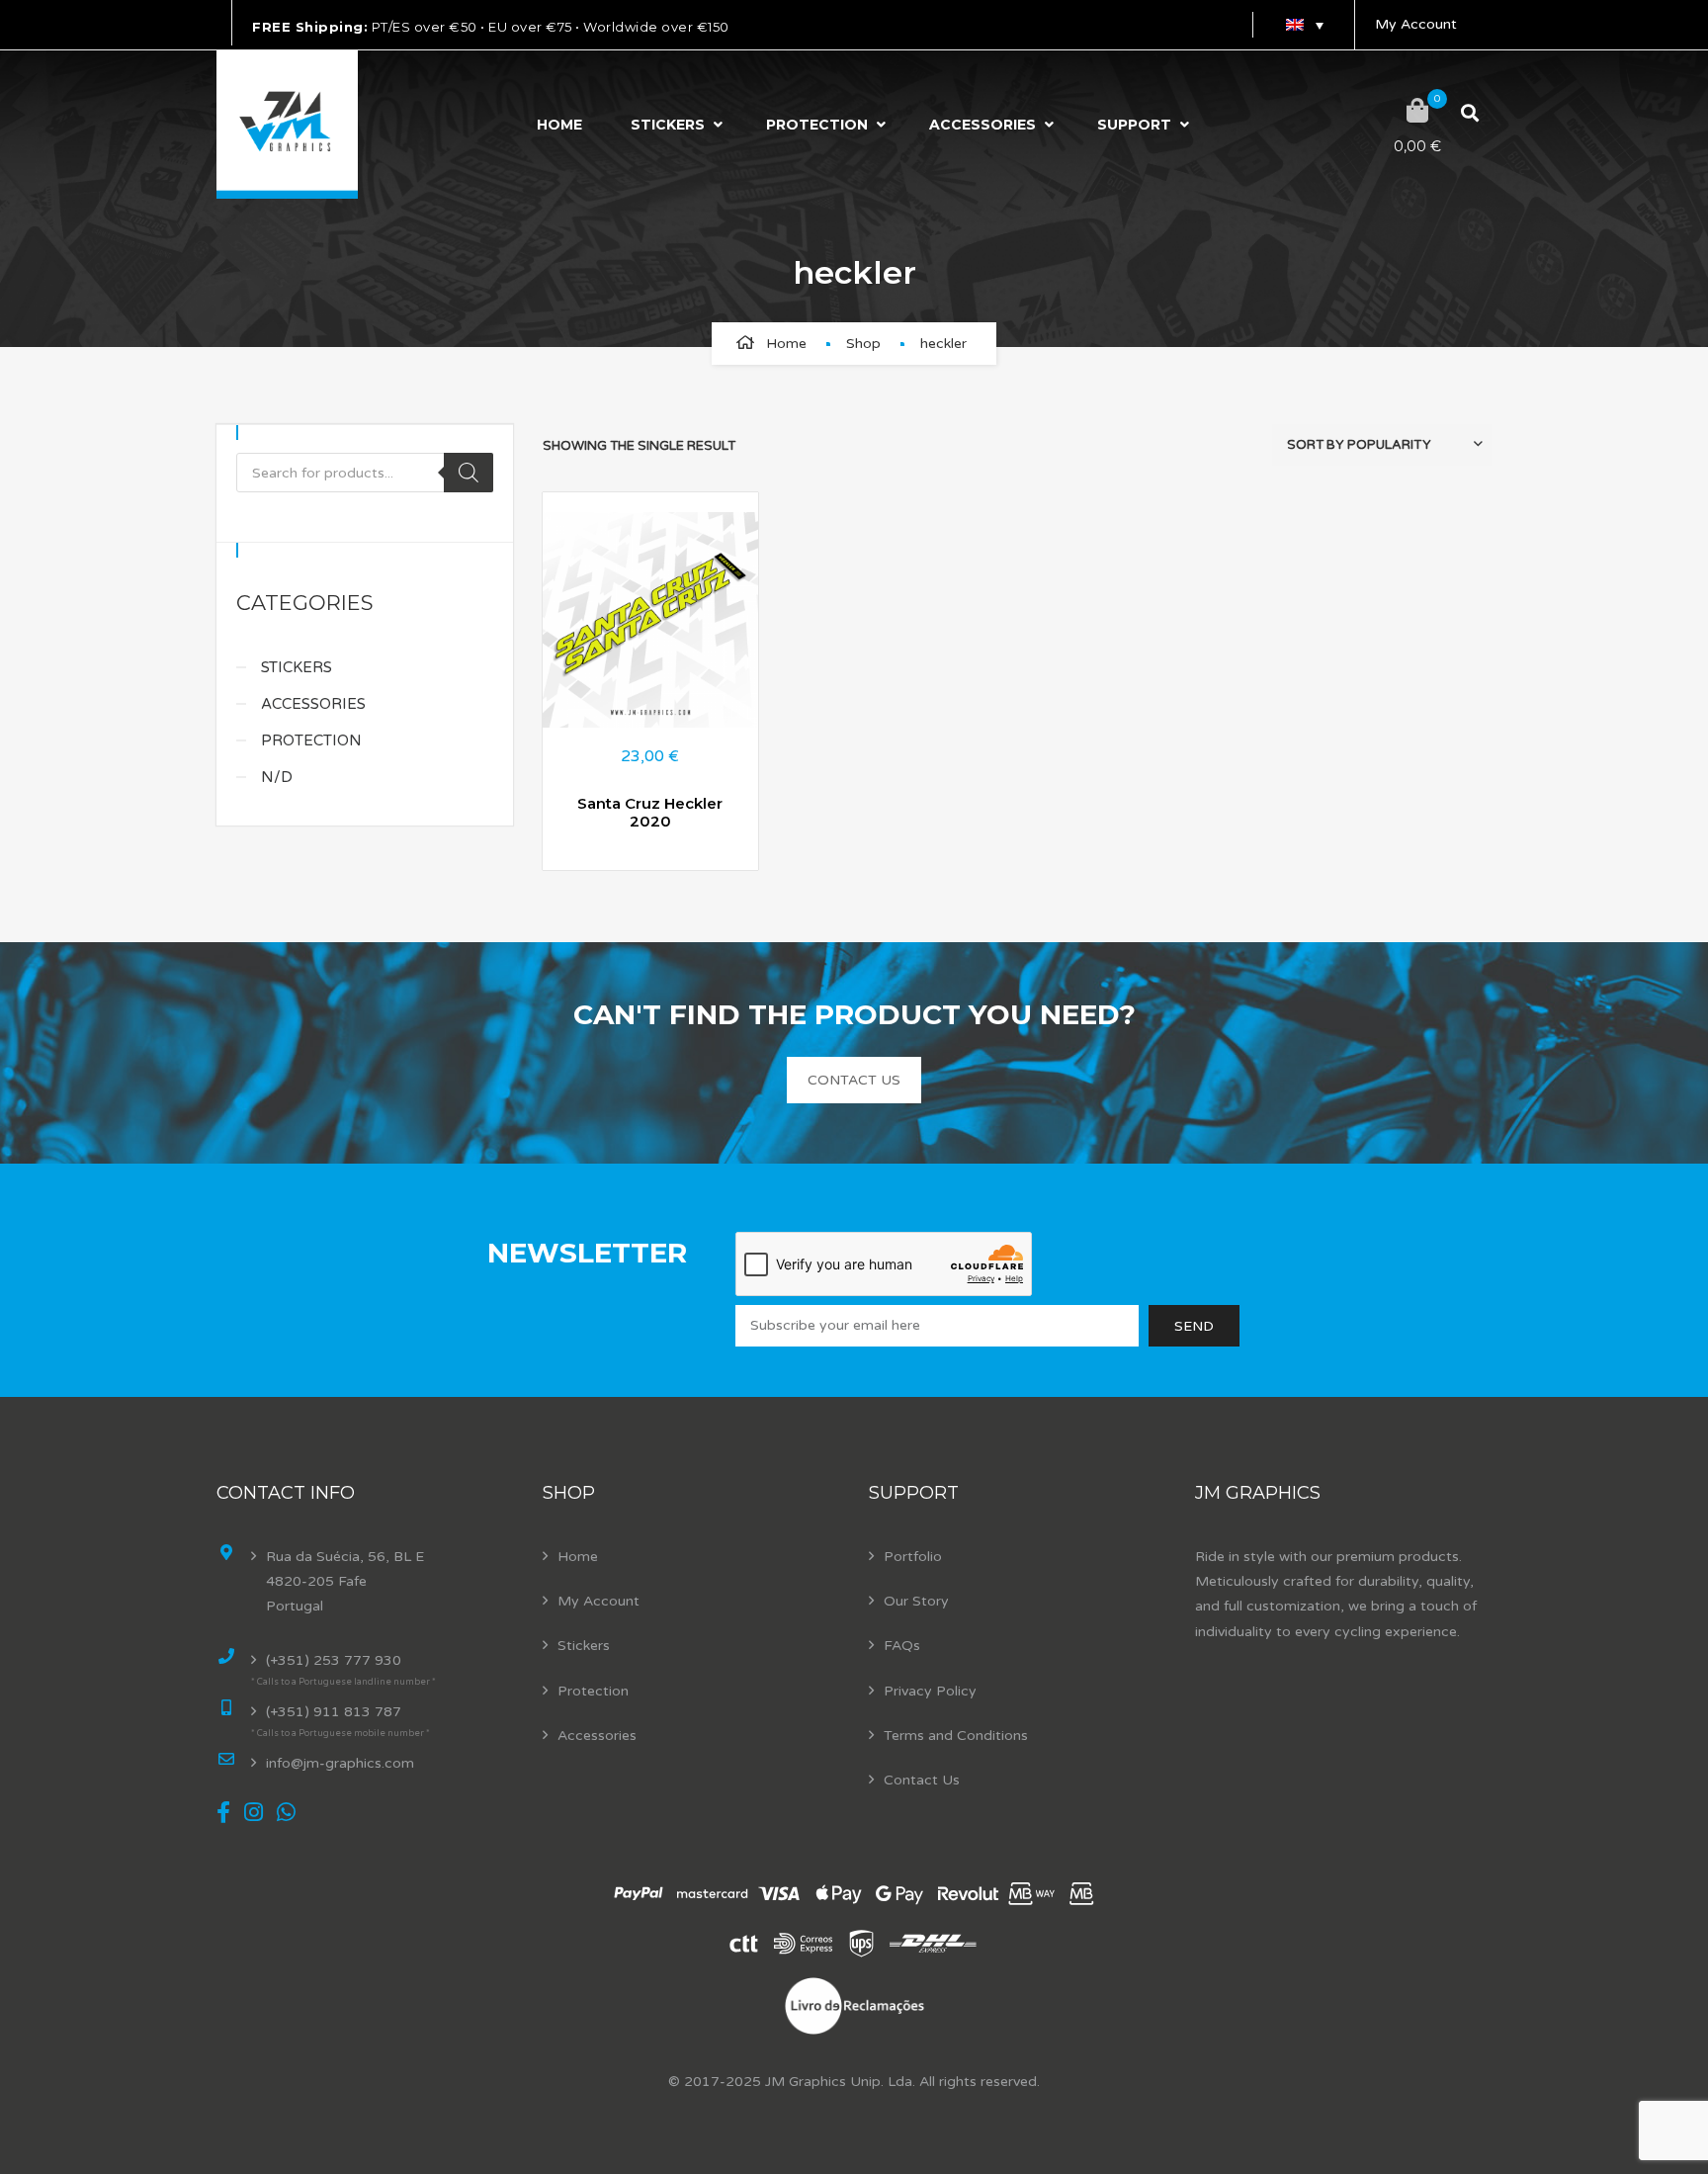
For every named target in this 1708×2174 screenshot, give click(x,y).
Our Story (916, 1601)
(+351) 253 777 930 (334, 1660)
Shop (863, 344)
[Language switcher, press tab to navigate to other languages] (1304, 25)
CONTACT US (854, 1080)
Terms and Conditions (956, 1736)
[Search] (469, 473)
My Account (1416, 24)
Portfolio (913, 1557)
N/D (277, 777)
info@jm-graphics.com (340, 1763)
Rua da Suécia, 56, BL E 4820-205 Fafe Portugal (345, 1581)
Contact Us (922, 1780)
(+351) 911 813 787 (334, 1712)
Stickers (668, 125)
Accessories (982, 125)
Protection (817, 125)
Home (559, 125)
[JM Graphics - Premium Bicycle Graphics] (287, 125)
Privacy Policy (930, 1691)
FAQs (902, 1646)
